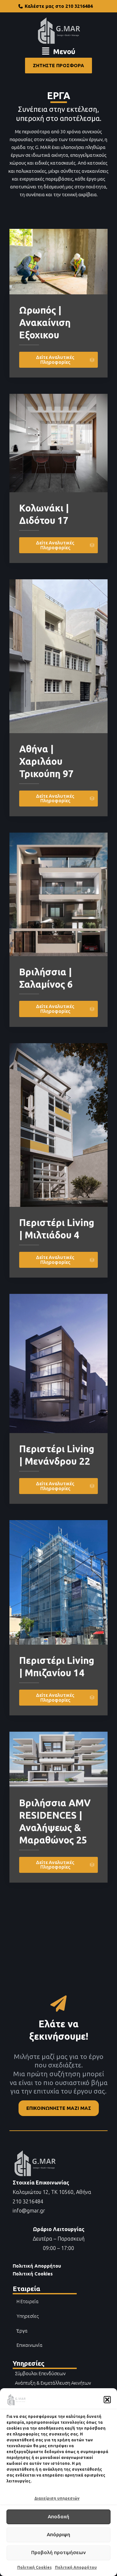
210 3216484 (28, 2201)
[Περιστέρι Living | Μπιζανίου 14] (58, 1582)
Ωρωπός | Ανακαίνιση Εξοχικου (45, 323)
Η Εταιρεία (28, 2301)
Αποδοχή (58, 2517)
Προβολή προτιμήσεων (58, 2552)
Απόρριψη (58, 2534)
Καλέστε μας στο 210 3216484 (59, 6)
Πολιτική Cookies (34, 2567)
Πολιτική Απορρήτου (76, 2567)
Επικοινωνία (30, 2345)
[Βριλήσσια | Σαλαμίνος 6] (58, 894)
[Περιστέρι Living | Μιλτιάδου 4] (58, 1125)
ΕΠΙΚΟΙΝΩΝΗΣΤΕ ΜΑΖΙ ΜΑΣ (59, 2108)
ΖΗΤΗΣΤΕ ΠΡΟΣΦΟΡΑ (58, 65)
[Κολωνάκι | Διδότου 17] (58, 443)
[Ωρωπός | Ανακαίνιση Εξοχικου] (58, 261)
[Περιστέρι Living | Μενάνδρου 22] (58, 1363)
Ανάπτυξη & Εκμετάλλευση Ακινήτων (53, 2383)
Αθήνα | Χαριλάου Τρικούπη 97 (46, 761)
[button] (107, 2400)
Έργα (22, 2331)
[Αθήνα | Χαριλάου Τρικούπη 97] (58, 656)
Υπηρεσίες (28, 2316)
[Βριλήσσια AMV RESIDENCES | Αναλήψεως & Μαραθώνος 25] (58, 1759)
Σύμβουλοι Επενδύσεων (40, 2373)
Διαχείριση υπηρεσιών (57, 2498)
